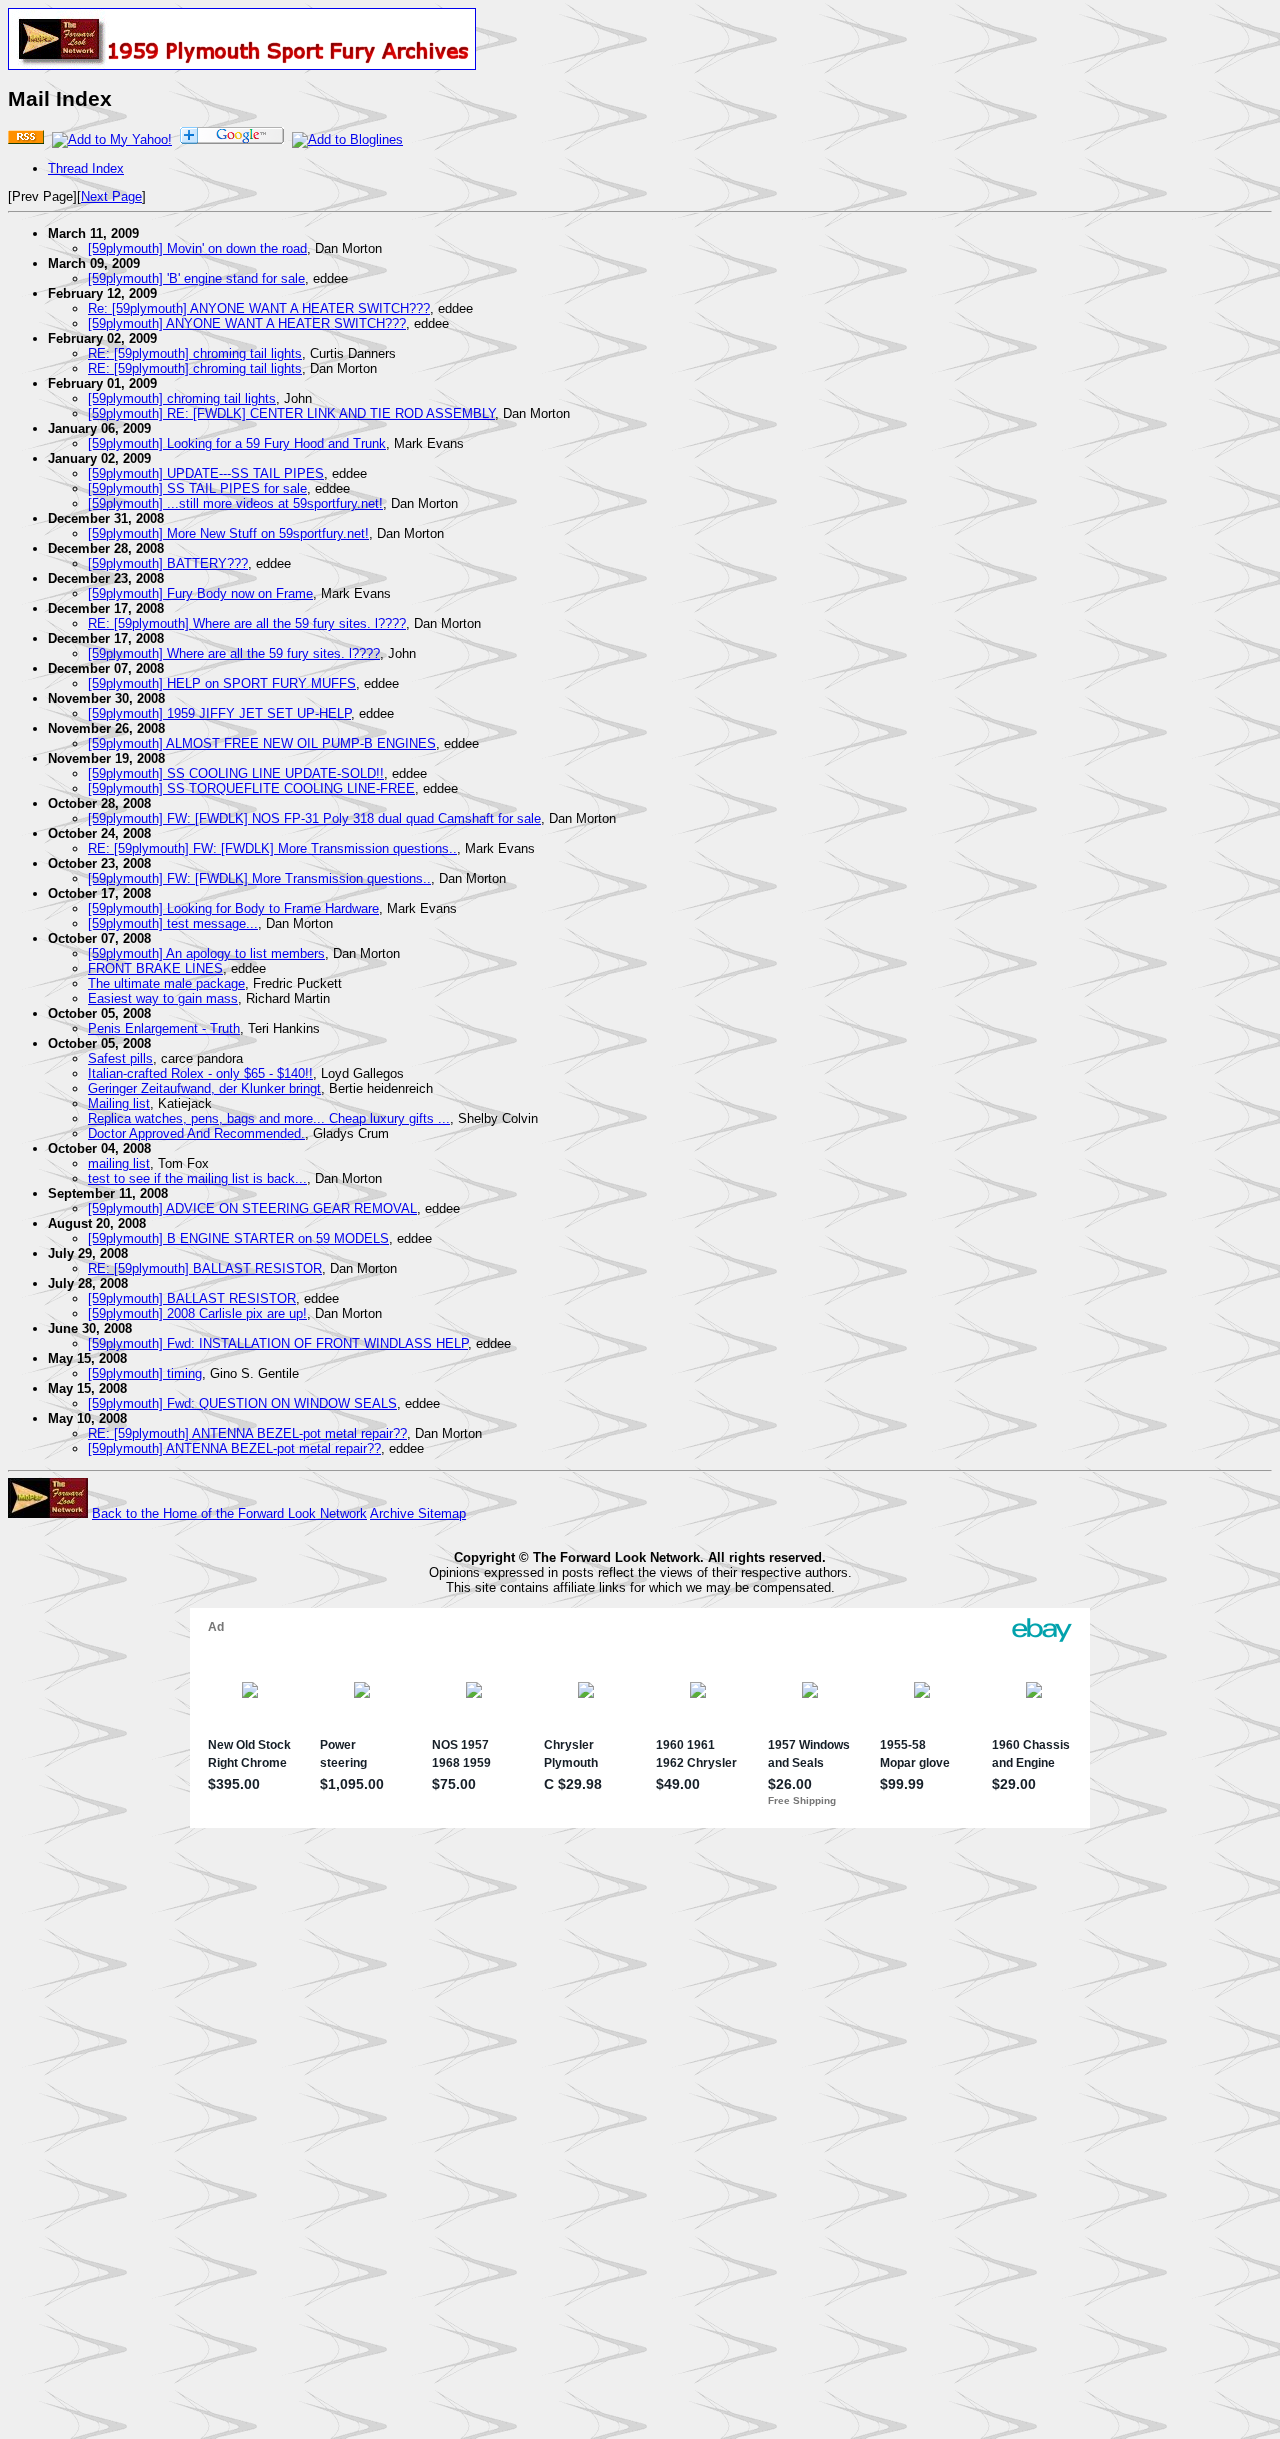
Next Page (111, 196)
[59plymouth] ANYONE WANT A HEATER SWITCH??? (247, 323)
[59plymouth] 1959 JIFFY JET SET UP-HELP (219, 713)
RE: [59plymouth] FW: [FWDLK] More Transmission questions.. (272, 848)
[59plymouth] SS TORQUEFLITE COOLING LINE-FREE (251, 788)
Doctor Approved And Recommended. (196, 1133)
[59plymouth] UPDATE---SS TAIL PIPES (206, 473)
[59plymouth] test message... (173, 923)
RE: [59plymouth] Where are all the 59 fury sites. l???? (247, 623)
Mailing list (119, 1103)
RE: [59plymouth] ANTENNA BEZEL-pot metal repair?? (247, 1433)
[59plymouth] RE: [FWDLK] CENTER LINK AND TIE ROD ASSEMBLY (291, 413)
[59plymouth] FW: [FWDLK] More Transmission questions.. (259, 878)
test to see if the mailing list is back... (197, 1178)
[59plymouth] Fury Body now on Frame (200, 593)
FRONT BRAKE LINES (155, 968)
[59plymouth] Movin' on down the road (197, 248)
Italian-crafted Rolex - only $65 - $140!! (200, 1073)
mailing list (119, 1163)
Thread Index (86, 168)
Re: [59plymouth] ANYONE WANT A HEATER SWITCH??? (259, 308)
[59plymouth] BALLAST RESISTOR (192, 1298)
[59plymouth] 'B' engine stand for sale (196, 278)
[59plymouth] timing (145, 1373)
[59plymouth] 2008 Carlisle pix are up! (197, 1313)
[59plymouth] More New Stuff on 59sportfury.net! (228, 533)
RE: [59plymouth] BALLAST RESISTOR (205, 1268)
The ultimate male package (166, 983)
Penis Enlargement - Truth (164, 1028)
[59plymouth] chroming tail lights (182, 398)
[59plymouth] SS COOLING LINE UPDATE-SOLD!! (236, 773)
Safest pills (120, 1058)
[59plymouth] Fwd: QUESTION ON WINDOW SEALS (242, 1403)
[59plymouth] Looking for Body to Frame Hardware (233, 908)
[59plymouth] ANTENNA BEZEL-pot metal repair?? (234, 1448)
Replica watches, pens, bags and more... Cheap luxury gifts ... (269, 1118)
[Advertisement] (640, 2131)
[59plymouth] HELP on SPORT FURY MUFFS (222, 683)
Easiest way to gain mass (163, 998)
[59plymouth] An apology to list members (206, 953)
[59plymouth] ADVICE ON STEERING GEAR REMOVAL (252, 1208)
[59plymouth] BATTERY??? (168, 563)
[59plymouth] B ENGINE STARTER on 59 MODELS (238, 1238)
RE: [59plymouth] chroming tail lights (195, 353)
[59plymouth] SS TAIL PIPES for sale (197, 488)
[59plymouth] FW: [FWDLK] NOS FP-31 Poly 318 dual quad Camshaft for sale (314, 818)
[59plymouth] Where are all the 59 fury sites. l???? (234, 653)
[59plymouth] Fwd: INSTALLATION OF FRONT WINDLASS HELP (278, 1343)
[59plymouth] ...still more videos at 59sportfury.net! (235, 503)
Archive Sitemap (418, 1513)
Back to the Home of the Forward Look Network (229, 1513)
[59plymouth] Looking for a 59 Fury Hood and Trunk (237, 443)
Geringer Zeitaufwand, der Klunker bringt (204, 1088)
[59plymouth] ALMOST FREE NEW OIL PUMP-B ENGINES (262, 743)
